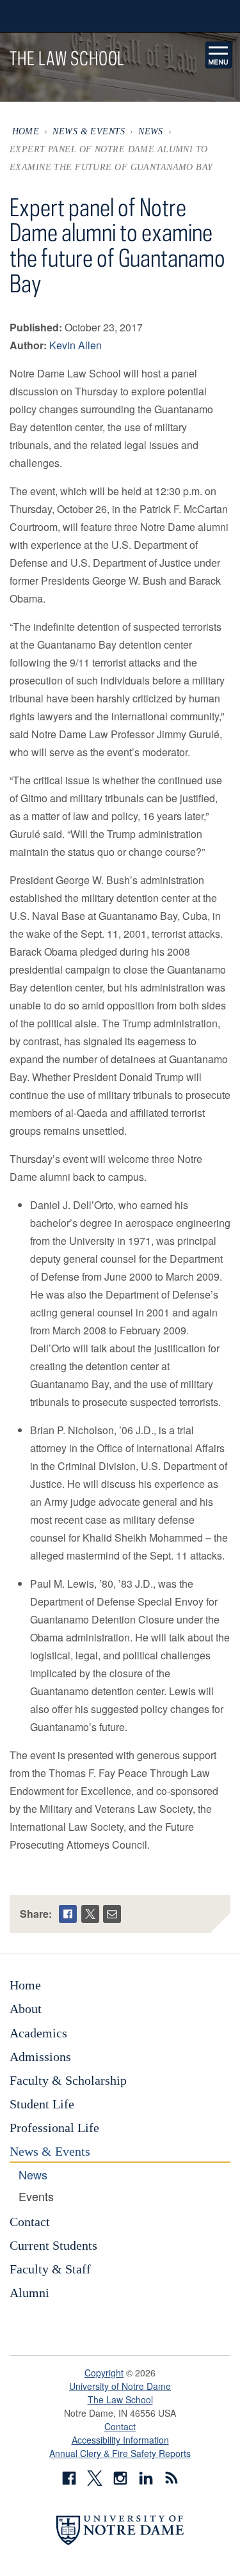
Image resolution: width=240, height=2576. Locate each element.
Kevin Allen (76, 345)
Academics (38, 2033)
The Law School (120, 2399)
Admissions (40, 2057)
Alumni (29, 2293)
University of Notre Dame (120, 2386)
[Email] (112, 1914)
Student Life (42, 2104)
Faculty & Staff (50, 2269)
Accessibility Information (120, 2440)
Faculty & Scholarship (68, 2080)
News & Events (89, 131)
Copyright (104, 2373)
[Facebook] (68, 1914)
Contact (30, 2222)
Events (36, 2197)
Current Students (53, 2245)
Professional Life (54, 2128)
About (26, 2009)
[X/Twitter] (90, 1914)
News (151, 131)
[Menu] (219, 55)
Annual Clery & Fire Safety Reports (120, 2453)
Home (26, 131)
